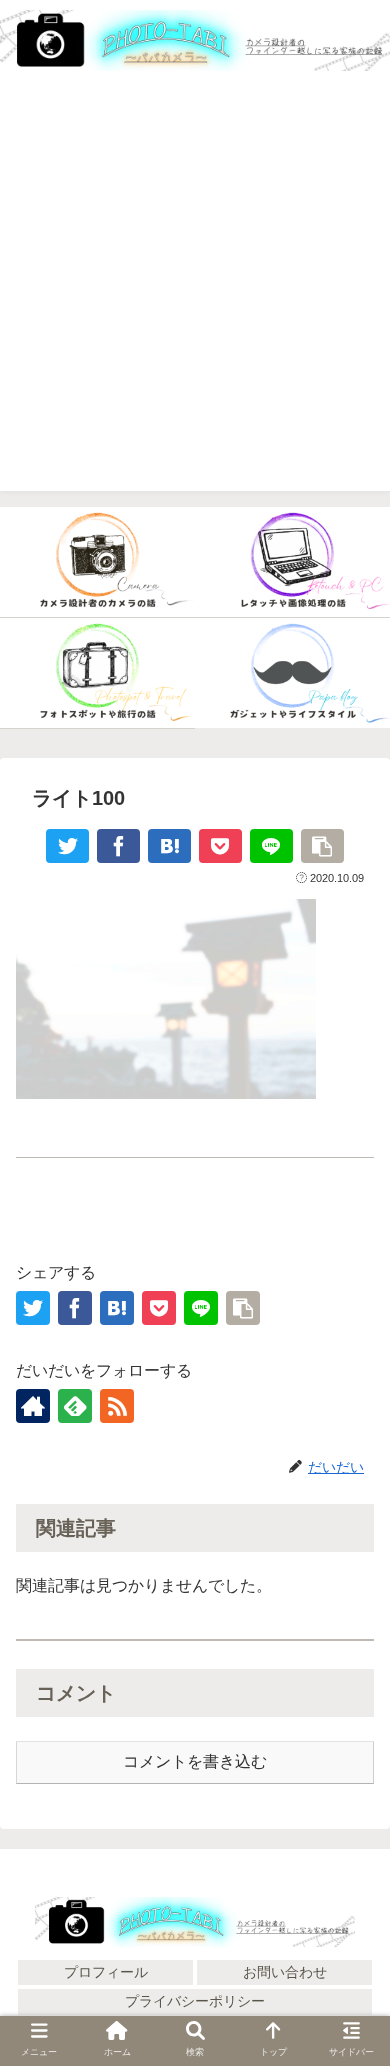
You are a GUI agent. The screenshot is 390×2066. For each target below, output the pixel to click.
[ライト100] (169, 846)
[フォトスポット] (97, 673)
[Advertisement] (195, 296)
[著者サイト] (33, 1406)
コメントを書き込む (195, 1761)
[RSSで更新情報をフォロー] (117, 1406)
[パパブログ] (292, 673)
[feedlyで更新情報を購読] (75, 1406)
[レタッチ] (292, 562)
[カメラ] (97, 562)
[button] (350, 2015)
